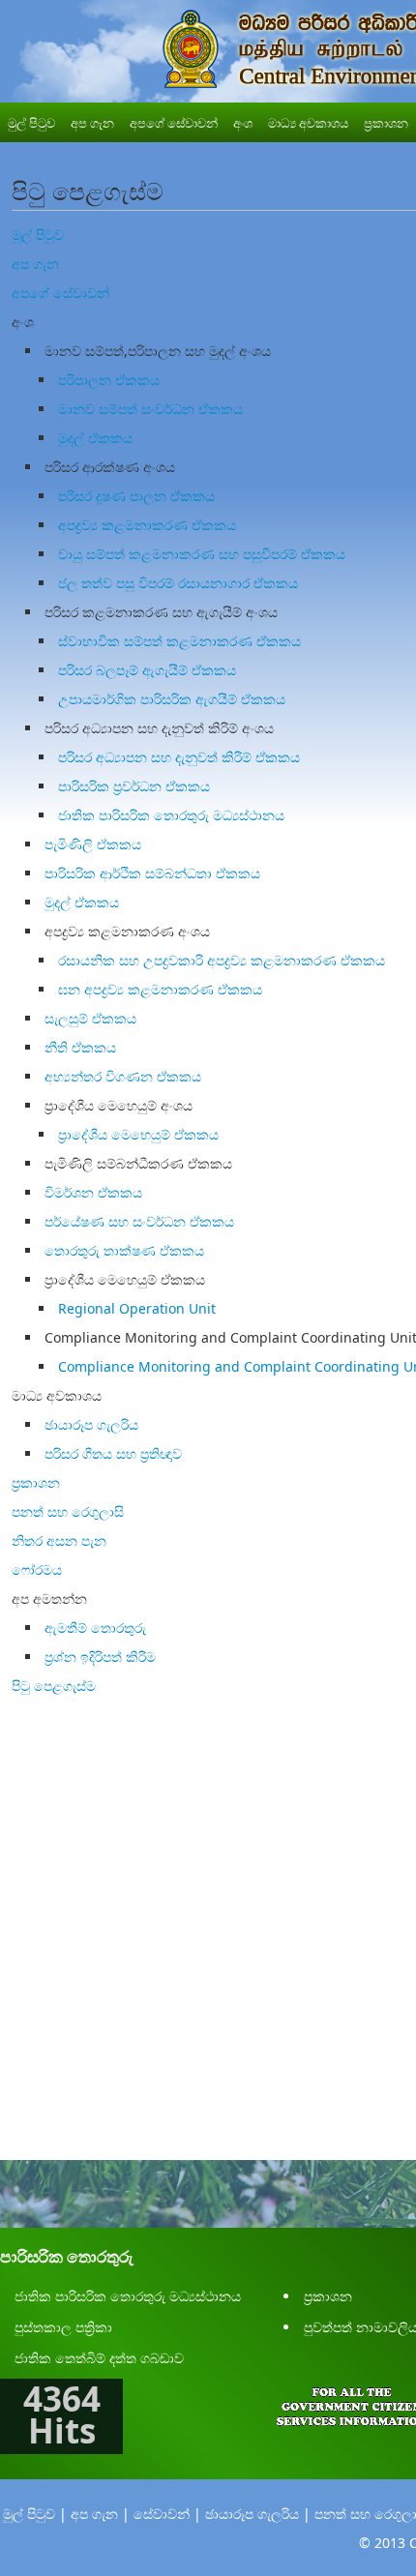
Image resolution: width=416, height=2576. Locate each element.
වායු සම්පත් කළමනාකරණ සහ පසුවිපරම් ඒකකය (202, 554)
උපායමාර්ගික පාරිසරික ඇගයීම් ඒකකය (172, 699)
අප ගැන (35, 264)
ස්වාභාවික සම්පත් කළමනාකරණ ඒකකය (179, 641)
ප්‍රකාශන (36, 1482)
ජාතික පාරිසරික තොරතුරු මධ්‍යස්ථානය (171, 815)
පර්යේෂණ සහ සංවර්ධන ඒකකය (139, 1221)
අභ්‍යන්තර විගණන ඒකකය (123, 1076)
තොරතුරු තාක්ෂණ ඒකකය (124, 1250)
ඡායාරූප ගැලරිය (91, 1424)
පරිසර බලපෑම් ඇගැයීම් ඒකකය (147, 670)
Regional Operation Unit (137, 1308)
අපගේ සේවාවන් (60, 293)
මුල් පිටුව (38, 235)
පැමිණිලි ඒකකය (93, 844)
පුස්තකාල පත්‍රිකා (63, 2327)
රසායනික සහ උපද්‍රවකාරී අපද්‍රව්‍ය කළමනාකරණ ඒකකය (222, 960)
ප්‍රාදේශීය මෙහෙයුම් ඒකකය (138, 1134)
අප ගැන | (100, 2514)
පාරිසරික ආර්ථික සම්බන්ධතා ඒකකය (152, 873)
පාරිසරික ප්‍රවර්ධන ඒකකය (134, 786)
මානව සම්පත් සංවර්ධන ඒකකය (150, 409)
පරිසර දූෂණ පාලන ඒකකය (136, 496)
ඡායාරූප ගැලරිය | (258, 2514)
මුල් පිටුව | (35, 2514)
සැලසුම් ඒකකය (90, 1018)
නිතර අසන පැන (59, 1540)
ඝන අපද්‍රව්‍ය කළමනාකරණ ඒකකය (160, 989)
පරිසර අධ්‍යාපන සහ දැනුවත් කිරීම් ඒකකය (179, 757)
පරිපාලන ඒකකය (109, 380)
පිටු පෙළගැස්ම (54, 1686)
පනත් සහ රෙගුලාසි (68, 1511)
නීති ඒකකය (80, 1047)
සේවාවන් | (167, 2514)
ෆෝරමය (37, 1569)
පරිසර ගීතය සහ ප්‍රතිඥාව (113, 1453)
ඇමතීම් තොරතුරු (95, 1628)
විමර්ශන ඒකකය (93, 1192)
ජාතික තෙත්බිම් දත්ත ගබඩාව (99, 2358)
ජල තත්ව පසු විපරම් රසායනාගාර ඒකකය (178, 583)
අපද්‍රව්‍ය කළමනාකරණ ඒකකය (147, 525)
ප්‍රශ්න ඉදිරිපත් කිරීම (100, 1657)
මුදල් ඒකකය (95, 438)
